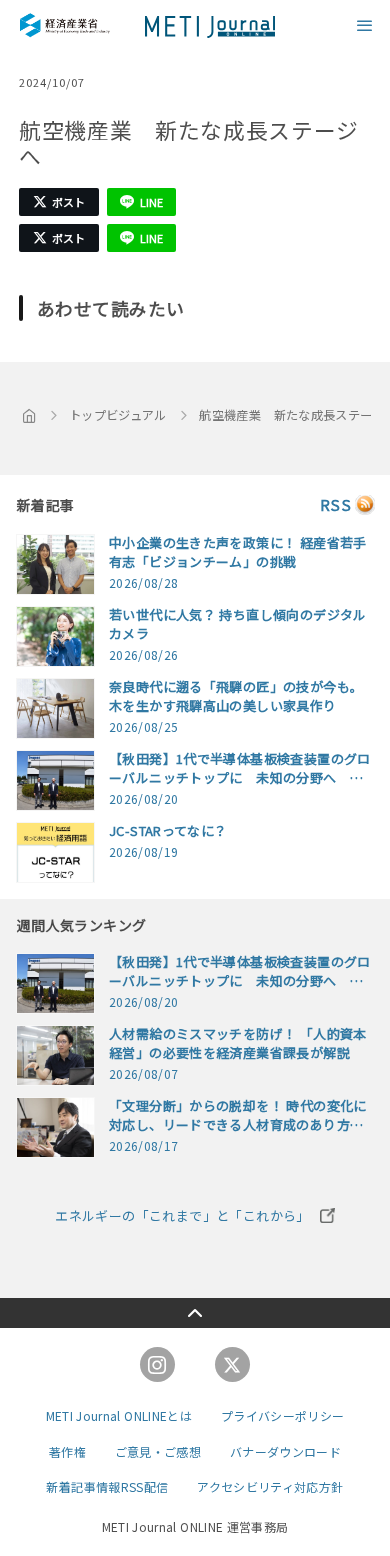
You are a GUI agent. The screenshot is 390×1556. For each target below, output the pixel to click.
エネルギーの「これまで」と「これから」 (182, 1215)
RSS (335, 504)
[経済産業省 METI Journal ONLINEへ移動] (30, 415)
